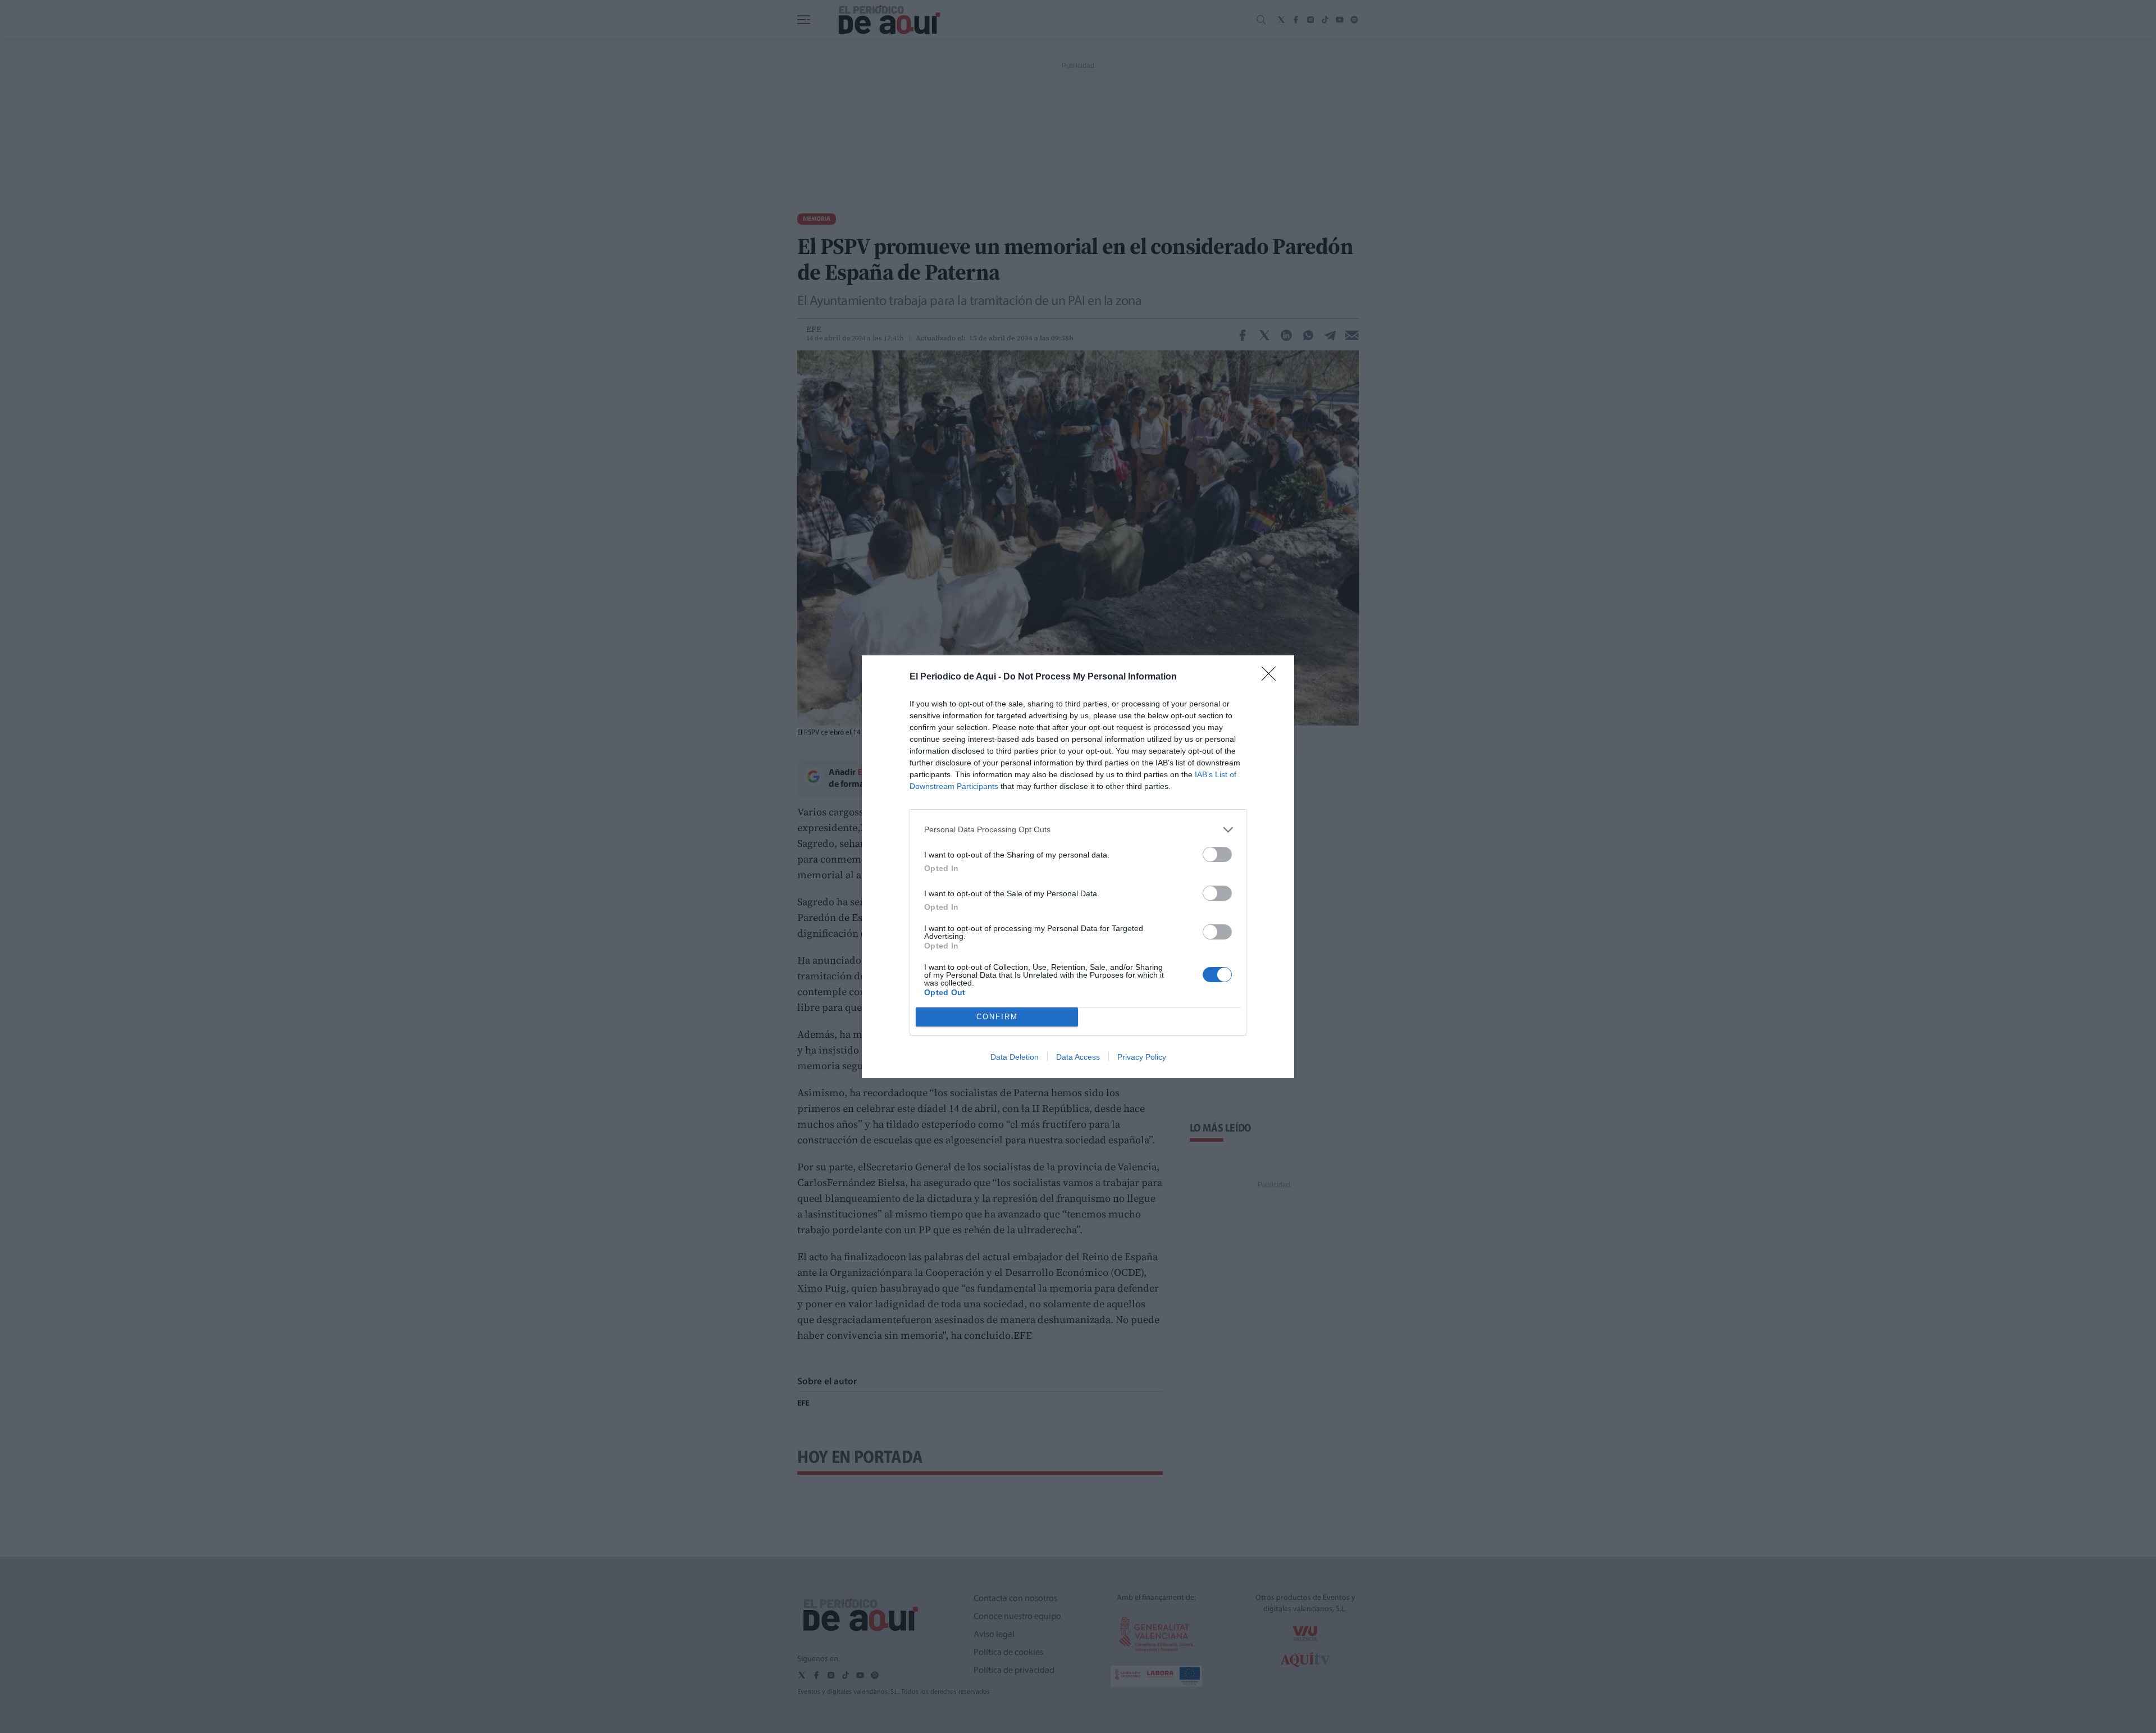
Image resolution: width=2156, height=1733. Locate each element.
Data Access (1078, 1057)
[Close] (1272, 677)
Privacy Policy (1142, 1057)
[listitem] (1078, 830)
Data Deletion (1015, 1057)
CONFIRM (997, 1017)
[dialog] (1078, 867)
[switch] (1217, 854)
